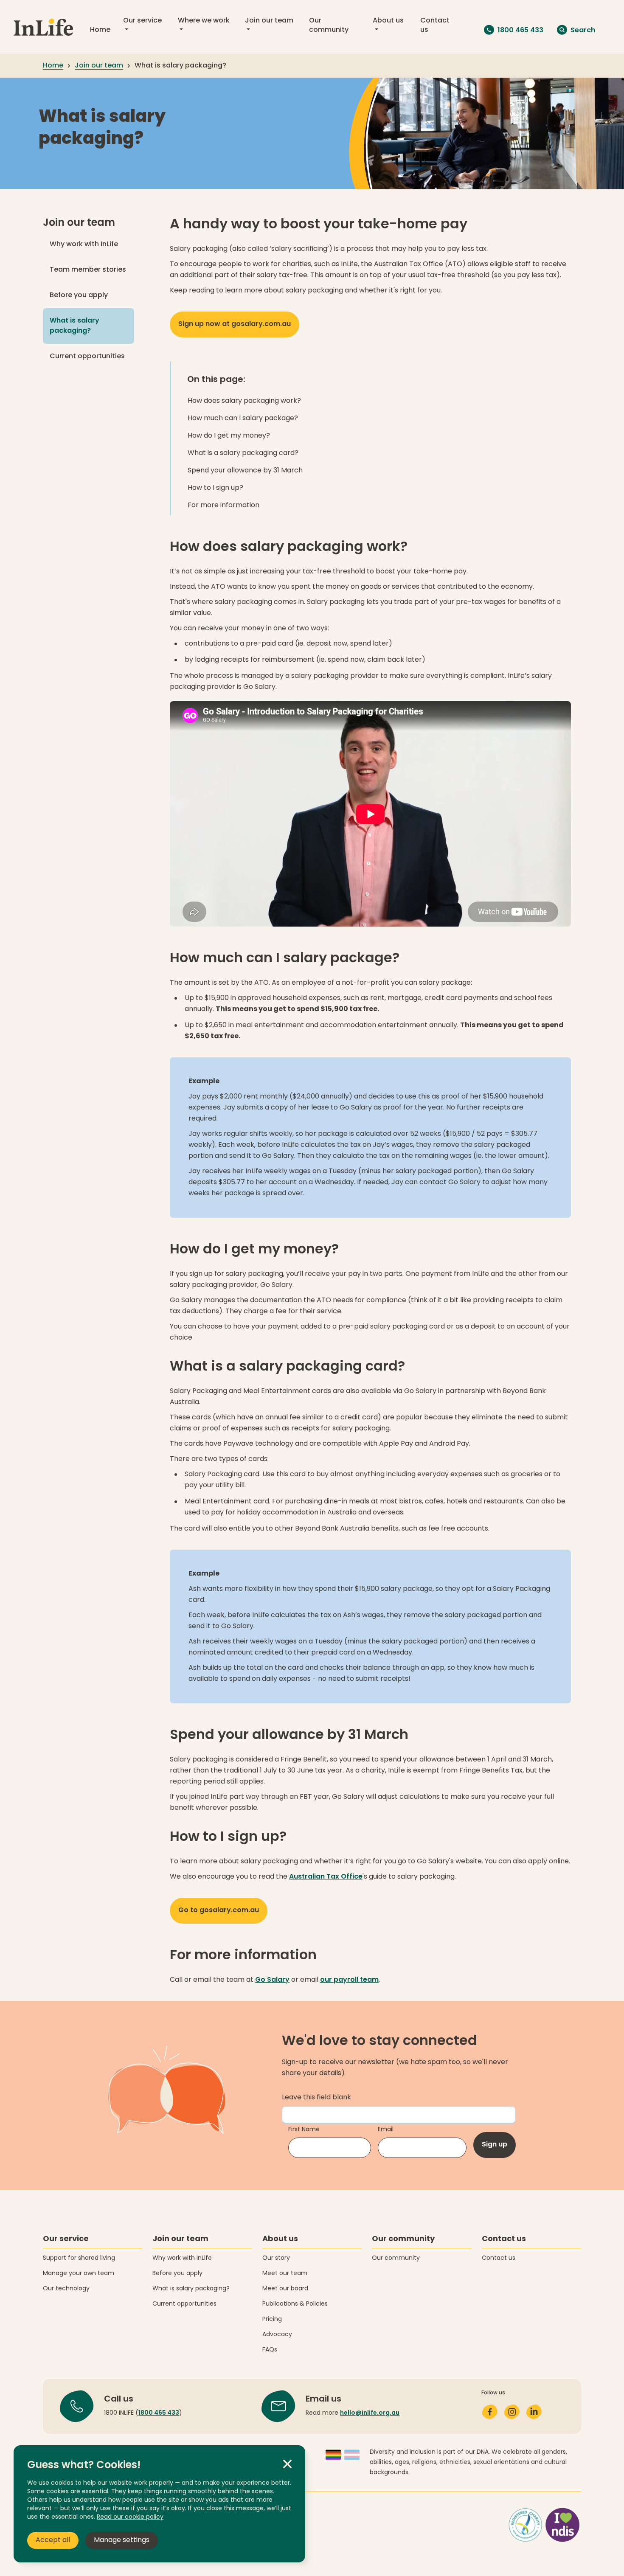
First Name (304, 2130)
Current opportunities (87, 357)
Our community (329, 25)
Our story (276, 2258)
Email (386, 2130)
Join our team (79, 223)
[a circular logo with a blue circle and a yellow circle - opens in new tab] (545, 2524)
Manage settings (122, 2540)
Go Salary (272, 1980)
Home (100, 30)
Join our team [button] (269, 21)
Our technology (66, 2289)
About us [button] (388, 21)
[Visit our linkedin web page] (534, 2412)
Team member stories (88, 270)
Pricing (272, 2319)
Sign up (495, 2145)
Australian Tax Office (326, 1877)
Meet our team (285, 2274)
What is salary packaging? (92, 326)
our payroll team (349, 1980)
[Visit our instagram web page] (512, 2412)
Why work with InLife (84, 244)
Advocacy (277, 2335)
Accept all (53, 2540)
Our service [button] (142, 21)
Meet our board (285, 2289)
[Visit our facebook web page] (490, 2412)
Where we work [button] (204, 21)
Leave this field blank (316, 2098)
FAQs (270, 2350)
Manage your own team (79, 2274)
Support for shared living (79, 2258)
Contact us (435, 25)
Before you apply (79, 295)
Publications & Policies (295, 2304)
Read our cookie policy (130, 2517)
